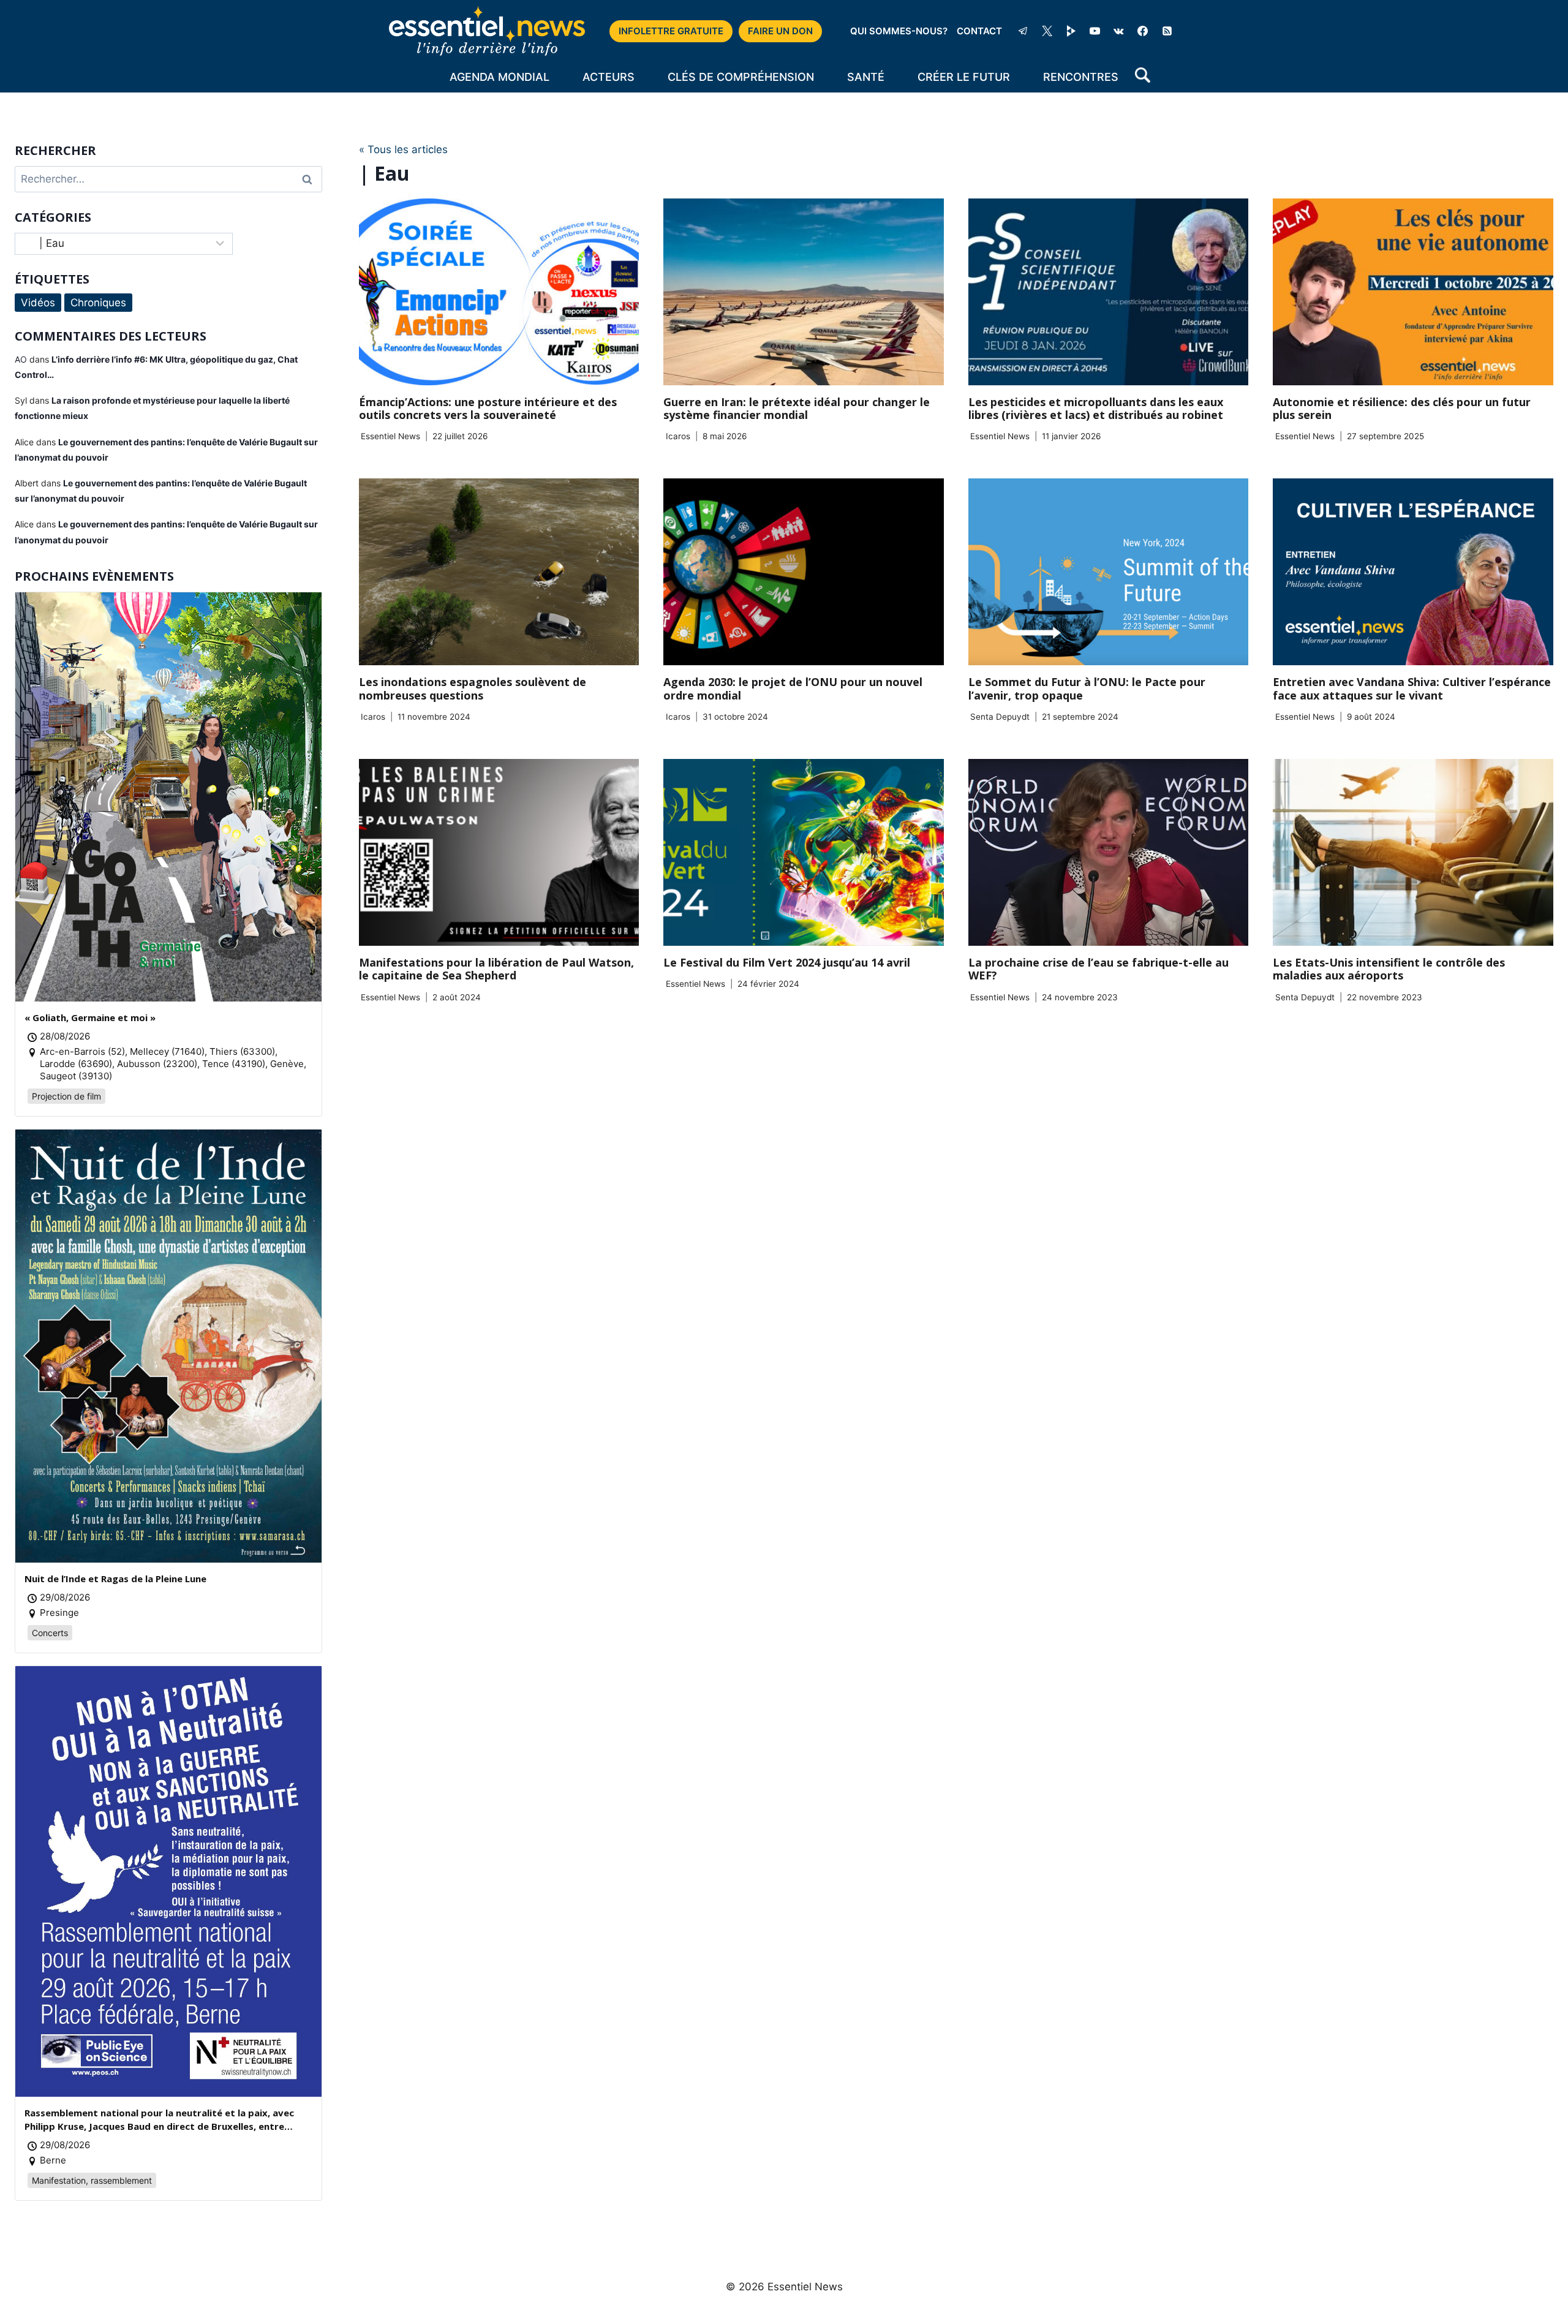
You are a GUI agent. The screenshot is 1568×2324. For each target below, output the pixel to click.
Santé (866, 77)
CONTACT (979, 31)
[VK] (1119, 31)
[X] (1047, 31)
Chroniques (98, 303)
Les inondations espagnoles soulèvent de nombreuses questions (473, 689)
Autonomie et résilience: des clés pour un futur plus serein (1402, 409)
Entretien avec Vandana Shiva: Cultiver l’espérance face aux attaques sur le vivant (1412, 689)
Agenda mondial (499, 77)
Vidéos (38, 303)
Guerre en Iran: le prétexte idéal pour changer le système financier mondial (797, 409)
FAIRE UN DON (780, 31)
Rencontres (1081, 77)
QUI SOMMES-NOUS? (899, 31)
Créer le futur (964, 77)
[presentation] (499, 292)
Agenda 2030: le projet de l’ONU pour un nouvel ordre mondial (793, 689)
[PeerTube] (1071, 31)
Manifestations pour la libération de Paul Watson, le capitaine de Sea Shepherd (496, 969)
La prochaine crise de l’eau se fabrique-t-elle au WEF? (1099, 969)
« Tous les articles (403, 149)
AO (21, 359)
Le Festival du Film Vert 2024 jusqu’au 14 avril (787, 962)
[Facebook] (1143, 31)
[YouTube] (1095, 31)
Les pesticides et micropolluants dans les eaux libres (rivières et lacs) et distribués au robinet (1096, 409)
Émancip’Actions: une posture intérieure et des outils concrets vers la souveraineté (488, 409)
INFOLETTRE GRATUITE (671, 31)
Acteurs (609, 77)
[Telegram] (1023, 31)
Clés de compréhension (741, 77)
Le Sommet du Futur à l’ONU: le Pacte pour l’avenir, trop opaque (1087, 689)
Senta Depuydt (1000, 717)
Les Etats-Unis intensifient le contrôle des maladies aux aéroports (1389, 969)
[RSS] (1167, 31)
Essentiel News (390, 436)
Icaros (678, 436)
